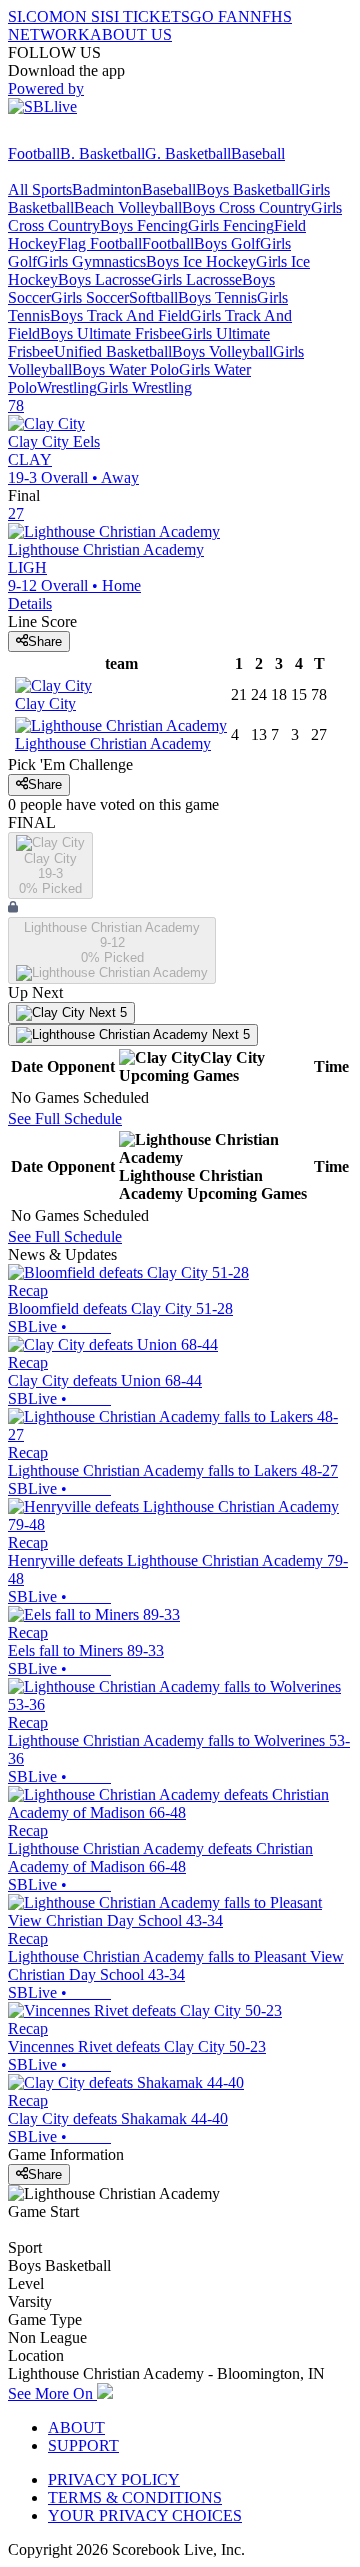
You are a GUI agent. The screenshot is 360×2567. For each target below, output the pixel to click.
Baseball (258, 153)
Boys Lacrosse (104, 279)
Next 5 (106, 1012)
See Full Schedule (65, 1118)
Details (30, 603)
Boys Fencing (144, 225)
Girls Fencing (231, 225)
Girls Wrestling (144, 387)
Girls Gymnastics (91, 261)
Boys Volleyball (222, 351)
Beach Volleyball (128, 207)
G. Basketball (188, 153)
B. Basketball (102, 153)
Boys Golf (227, 243)
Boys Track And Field (120, 315)
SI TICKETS (147, 16)
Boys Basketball (247, 189)
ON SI (84, 16)
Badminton (107, 189)
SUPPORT (83, 2445)
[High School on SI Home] (85, 135)
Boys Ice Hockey (201, 261)
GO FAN (220, 16)
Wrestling (67, 387)
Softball (153, 297)
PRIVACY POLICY (114, 2479)
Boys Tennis (217, 297)
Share (45, 641)
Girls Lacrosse (196, 279)
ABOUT (76, 2427)
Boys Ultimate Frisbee (110, 333)
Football (34, 153)
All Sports (40, 189)
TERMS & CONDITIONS (135, 2497)
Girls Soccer (90, 297)
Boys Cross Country (246, 207)
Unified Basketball (113, 351)
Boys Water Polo (125, 369)
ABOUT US (131, 34)
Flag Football (100, 243)
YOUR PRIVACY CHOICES (145, 2515)
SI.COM (35, 16)
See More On (52, 2393)
